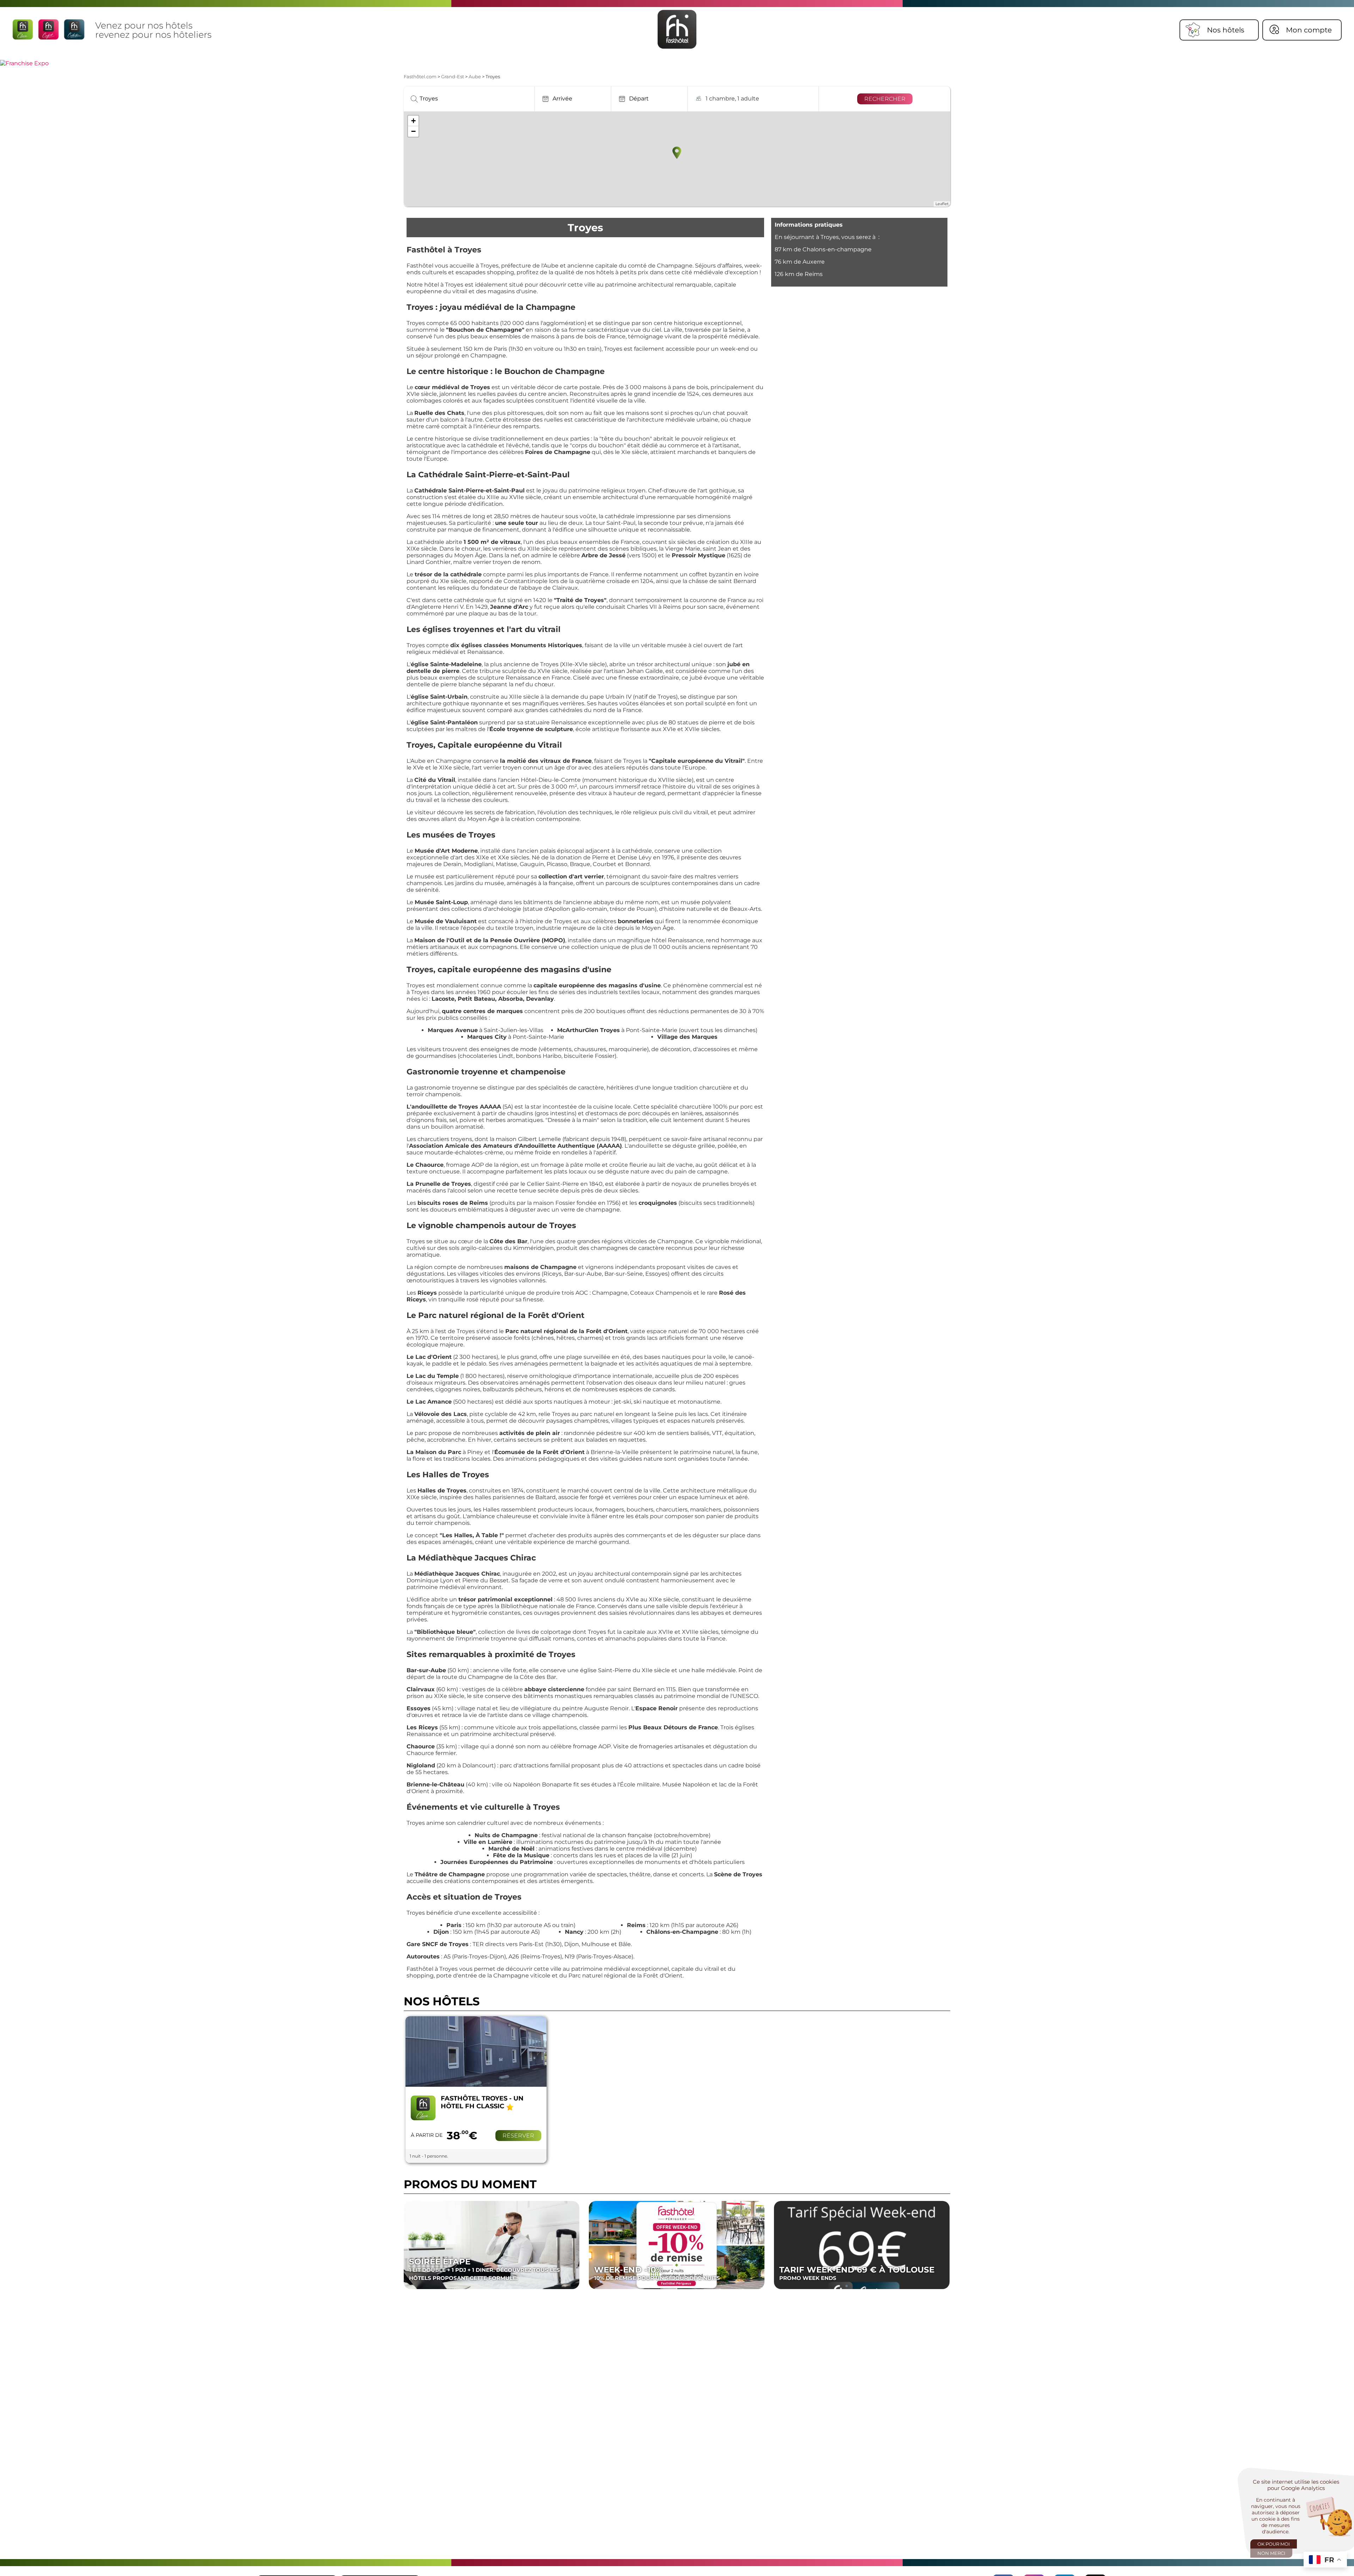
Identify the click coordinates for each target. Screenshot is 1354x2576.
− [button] (413, 131)
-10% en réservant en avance (849, 2273)
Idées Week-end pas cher (661, 2273)
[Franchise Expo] (24, 63)
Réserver (518, 2136)
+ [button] (413, 121)
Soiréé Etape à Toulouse (469, 2273)
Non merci (1271, 2553)
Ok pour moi (1274, 2544)
